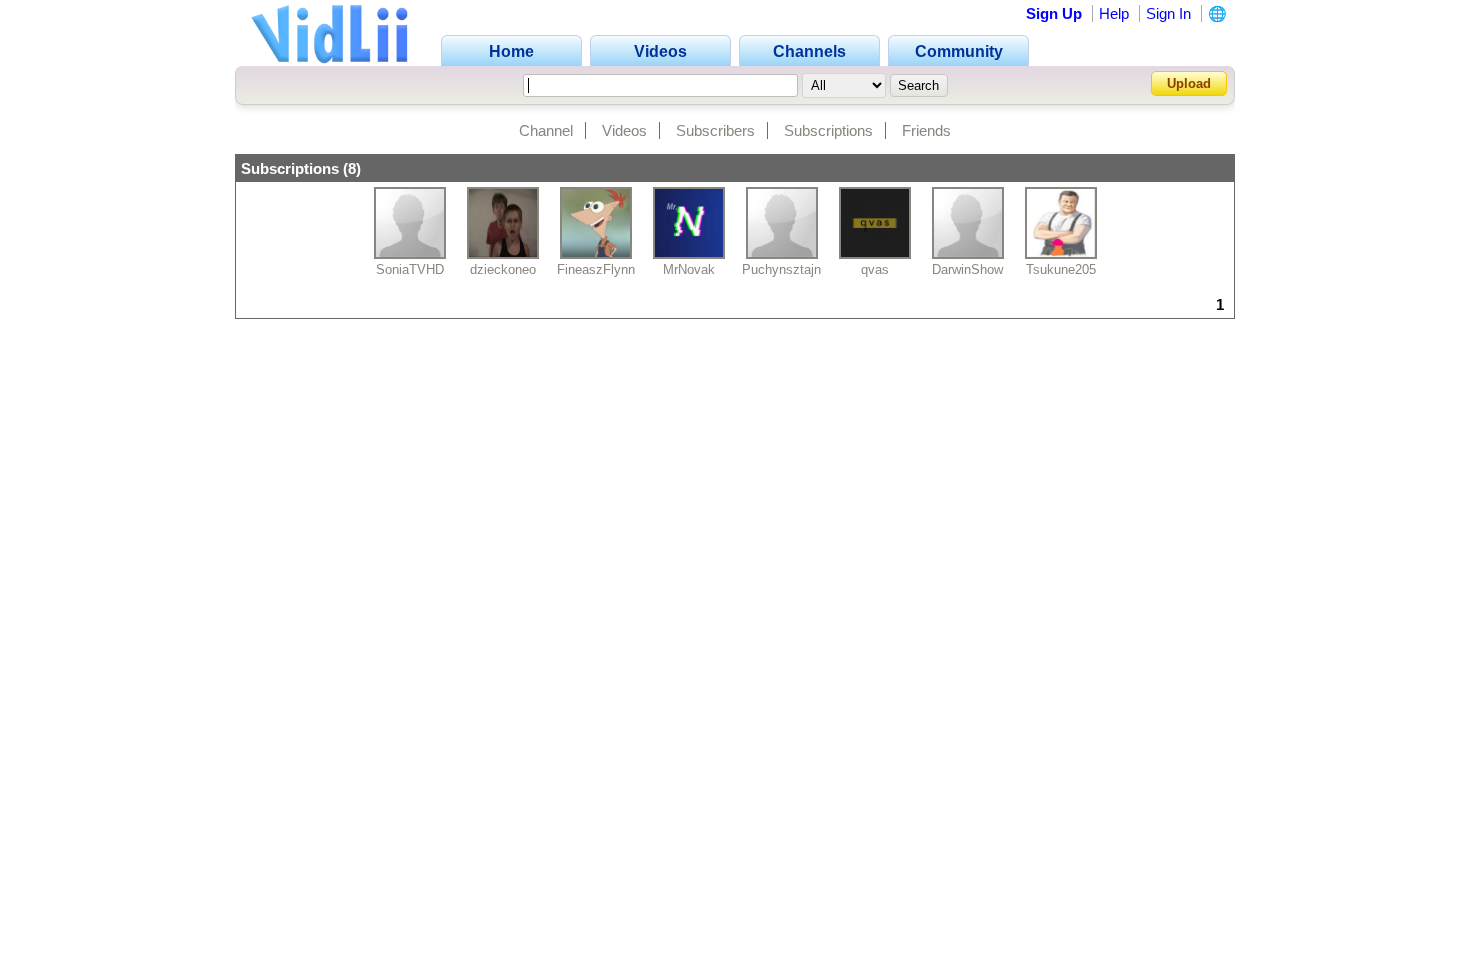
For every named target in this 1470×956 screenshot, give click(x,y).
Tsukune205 (1061, 269)
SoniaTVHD (410, 269)
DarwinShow (967, 269)
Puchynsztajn (781, 269)
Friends (926, 130)
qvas (875, 269)
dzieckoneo (503, 269)
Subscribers (715, 130)
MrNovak (689, 269)
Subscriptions (828, 130)
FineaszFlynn (596, 269)
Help (1114, 13)
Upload (1189, 83)
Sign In (1168, 13)
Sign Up (1054, 13)
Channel (546, 130)
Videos (624, 130)
